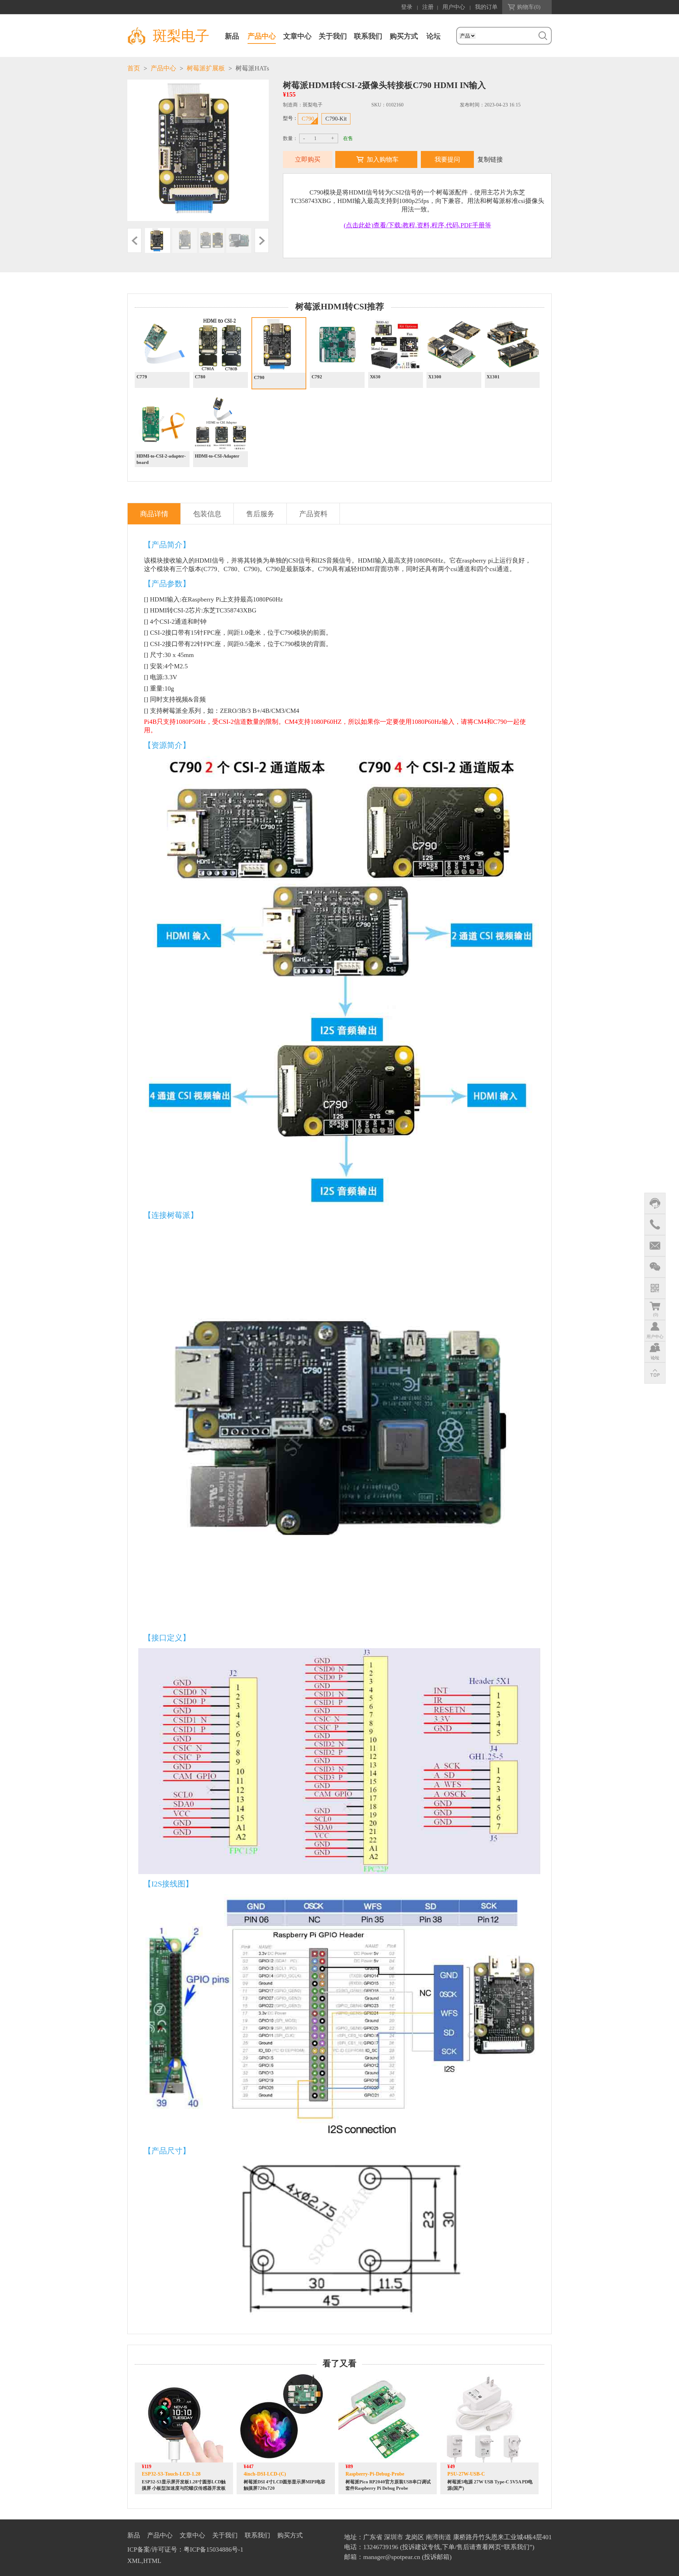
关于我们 (333, 36)
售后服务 (260, 514)
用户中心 (454, 7)
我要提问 (447, 159)
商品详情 (154, 514)
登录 (407, 7)
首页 (134, 68)
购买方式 (404, 36)
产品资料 (313, 514)
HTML (152, 2561)
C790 (308, 119)
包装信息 (207, 514)
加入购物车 (383, 159)
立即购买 (308, 159)
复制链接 (490, 159)
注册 (428, 7)
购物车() (529, 7)
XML (134, 2561)
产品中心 (262, 36)
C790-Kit (336, 119)
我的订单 (486, 7)
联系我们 (368, 36)
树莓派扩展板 (206, 68)
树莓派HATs (252, 68)
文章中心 (297, 36)
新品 (232, 36)
